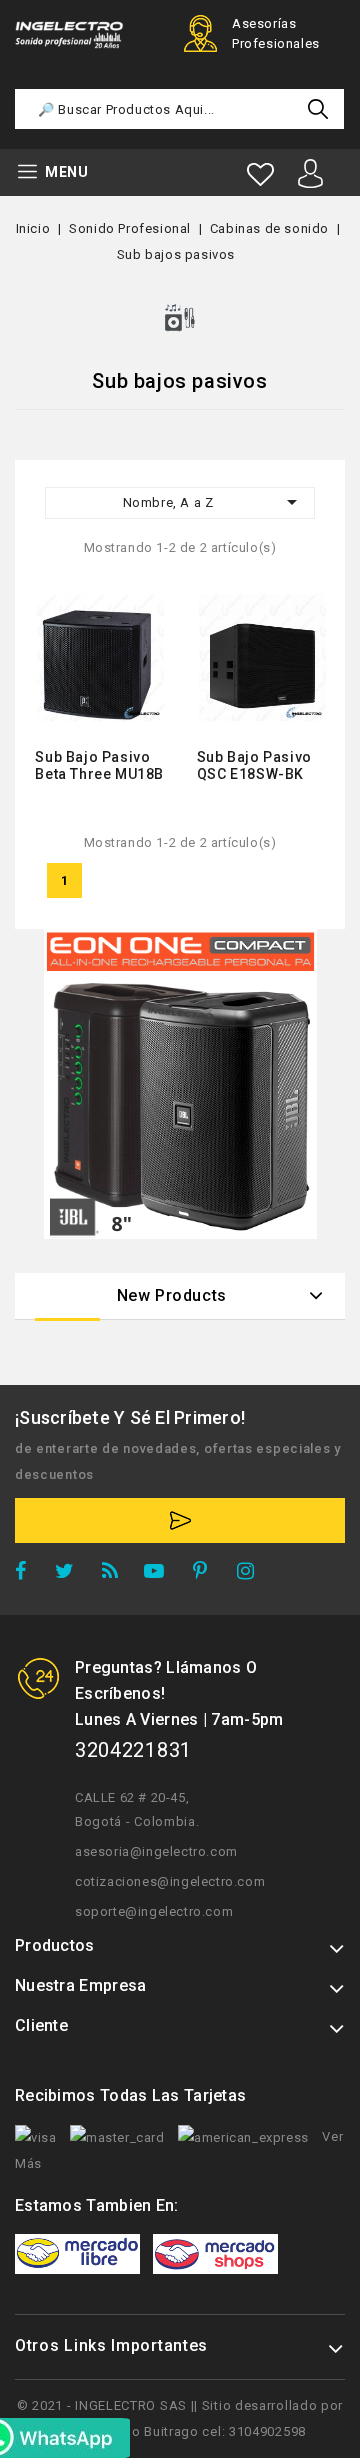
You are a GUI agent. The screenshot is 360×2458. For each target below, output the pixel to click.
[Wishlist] (260, 174)
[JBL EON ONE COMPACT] (180, 1084)
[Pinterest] (207, 1574)
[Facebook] (27, 1574)
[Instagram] (252, 1574)
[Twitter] (71, 1574)
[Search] (318, 109)
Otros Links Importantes (111, 2345)
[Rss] (115, 1574)
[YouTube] (160, 1574)
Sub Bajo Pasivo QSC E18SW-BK (254, 765)
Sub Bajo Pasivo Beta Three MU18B (99, 765)
